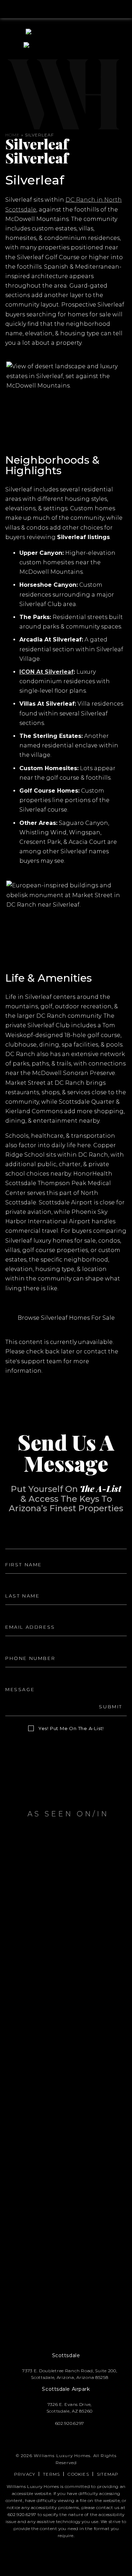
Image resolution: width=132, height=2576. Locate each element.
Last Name (20, 1584)
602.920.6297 (22, 2514)
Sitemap (108, 2474)
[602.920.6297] (66, 9)
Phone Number (26, 1646)
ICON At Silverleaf (46, 672)
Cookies (78, 2474)
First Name (20, 1552)
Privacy (25, 2474)
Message (17, 1677)
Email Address (24, 1615)
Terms (51, 2474)
